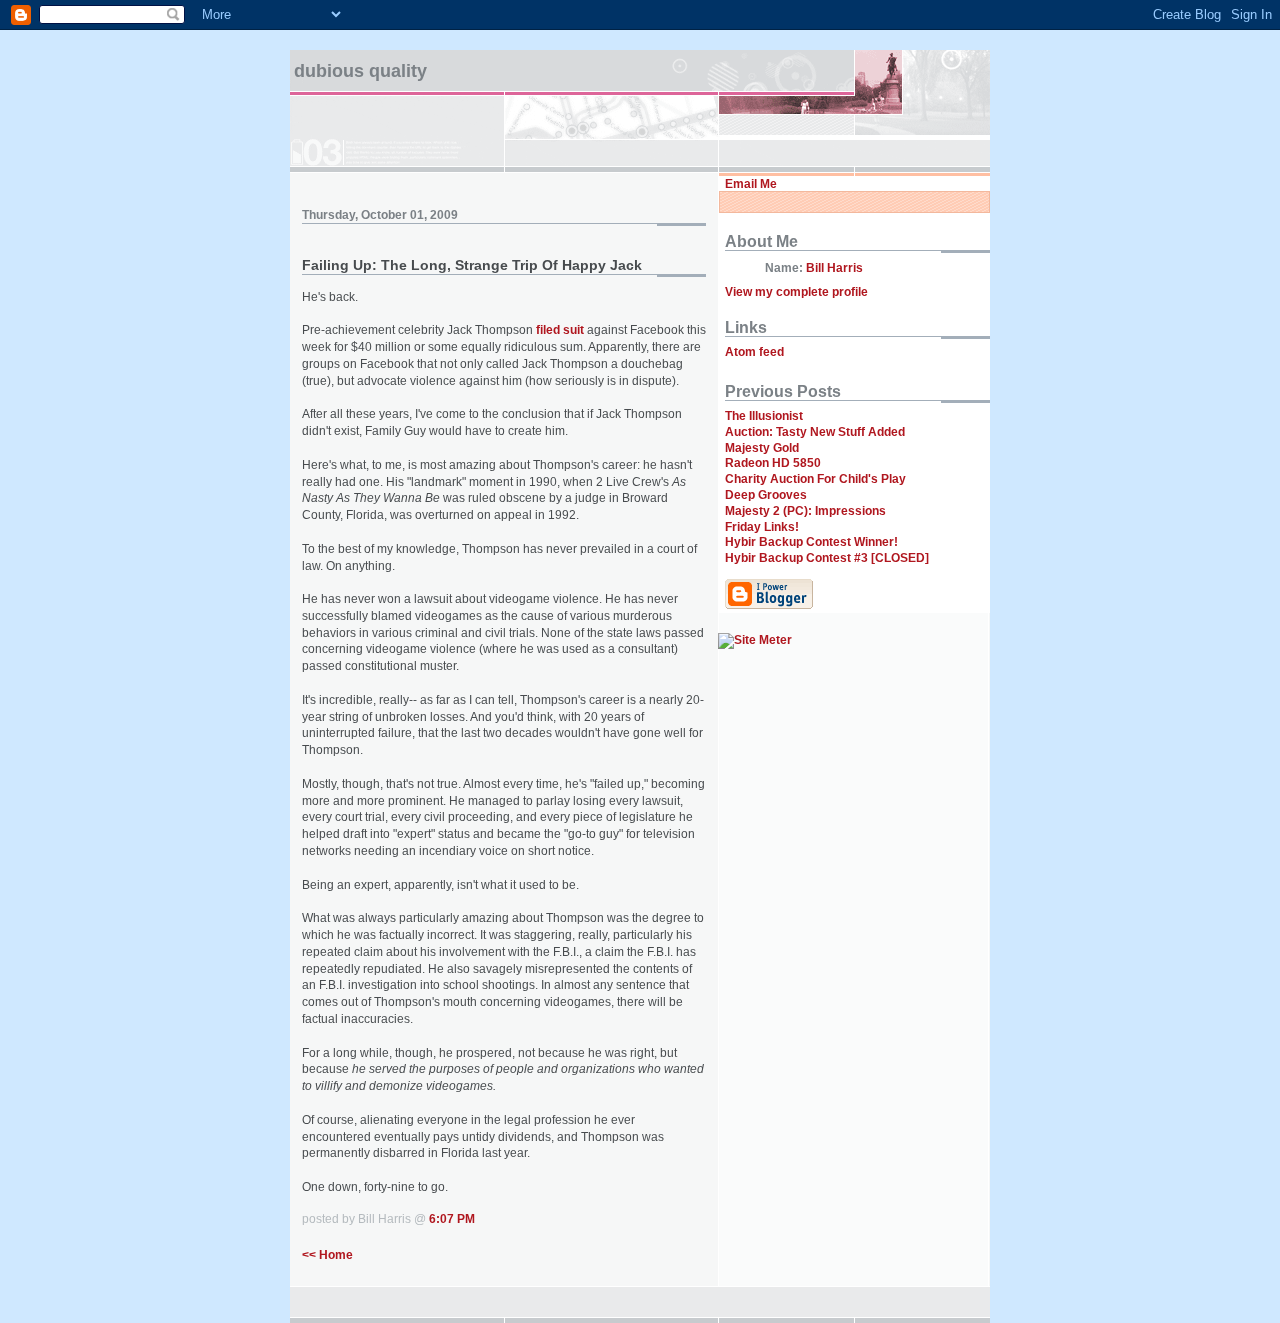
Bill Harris (834, 268)
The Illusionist (764, 416)
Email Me (751, 184)
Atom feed (754, 352)
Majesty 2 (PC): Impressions (805, 511)
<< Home (327, 1255)
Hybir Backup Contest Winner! (811, 542)
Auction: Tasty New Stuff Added (815, 432)
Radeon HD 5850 (773, 463)
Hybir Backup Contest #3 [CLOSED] (827, 558)
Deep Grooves (766, 495)
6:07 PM (452, 1219)
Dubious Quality (360, 71)
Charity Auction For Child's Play (815, 479)
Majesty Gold (762, 448)
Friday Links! (762, 527)
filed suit (560, 330)
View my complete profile (796, 292)
